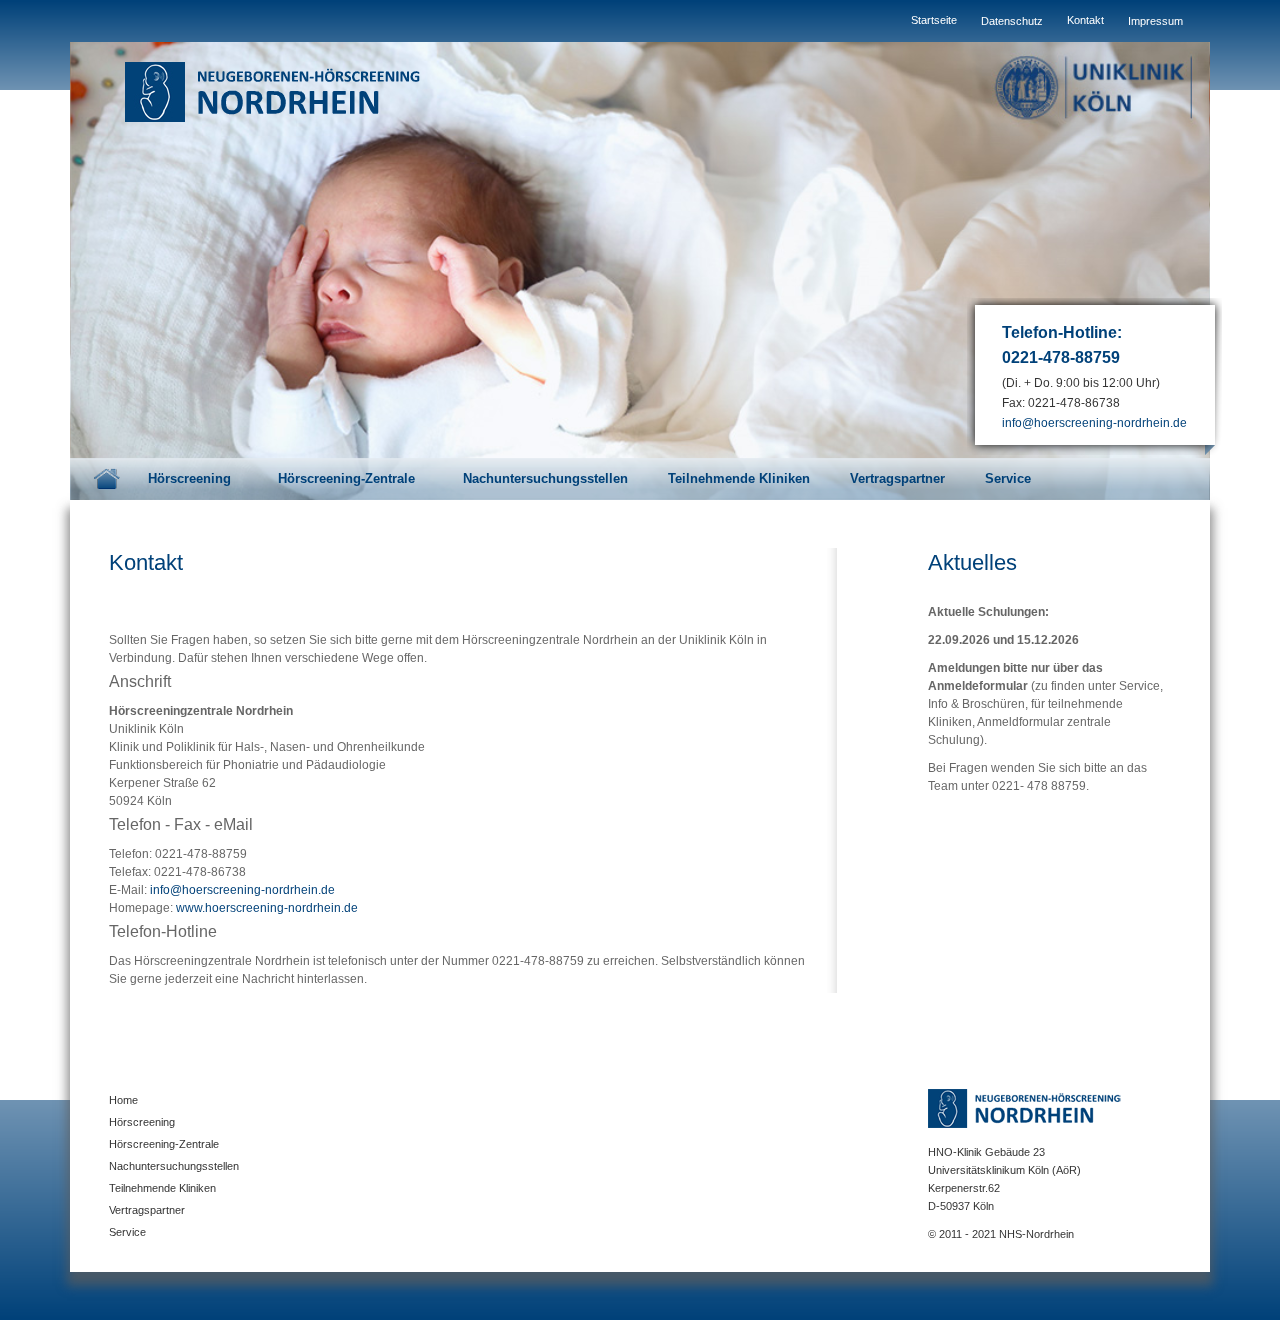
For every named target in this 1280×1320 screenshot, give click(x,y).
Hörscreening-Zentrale (348, 478)
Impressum (1155, 21)
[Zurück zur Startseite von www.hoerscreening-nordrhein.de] (280, 91)
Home (107, 479)
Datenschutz (1012, 21)
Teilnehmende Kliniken (739, 478)
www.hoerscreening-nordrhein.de (267, 908)
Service (1010, 478)
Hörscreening (191, 478)
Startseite (934, 20)
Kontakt (1085, 20)
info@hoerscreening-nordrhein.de (1094, 423)
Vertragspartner (897, 478)
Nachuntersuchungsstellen (545, 478)
